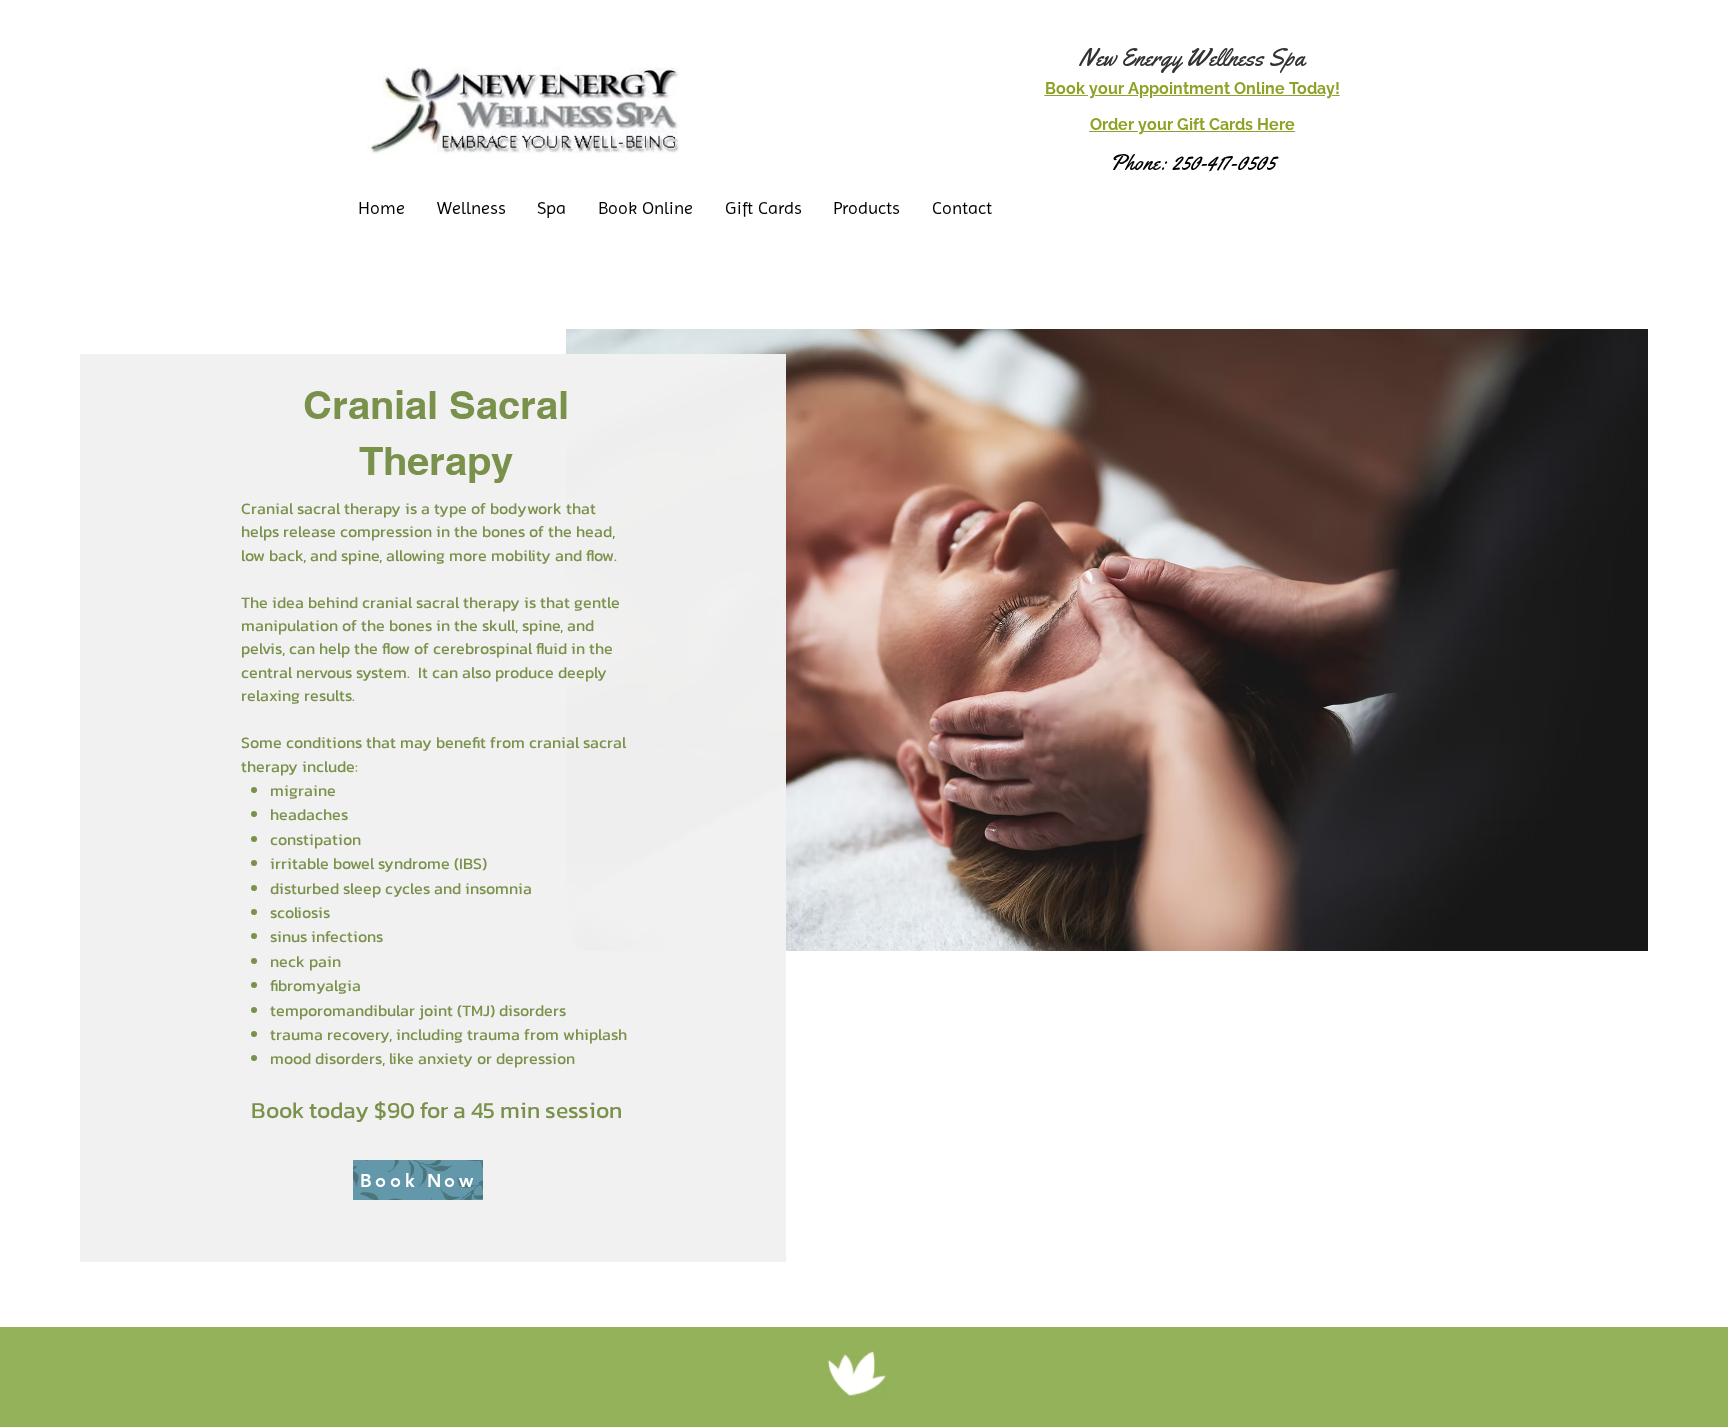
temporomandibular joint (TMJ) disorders (418, 1010)
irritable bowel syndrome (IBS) (378, 863)
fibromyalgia (315, 985)
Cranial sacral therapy (321, 508)
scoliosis (300, 912)
